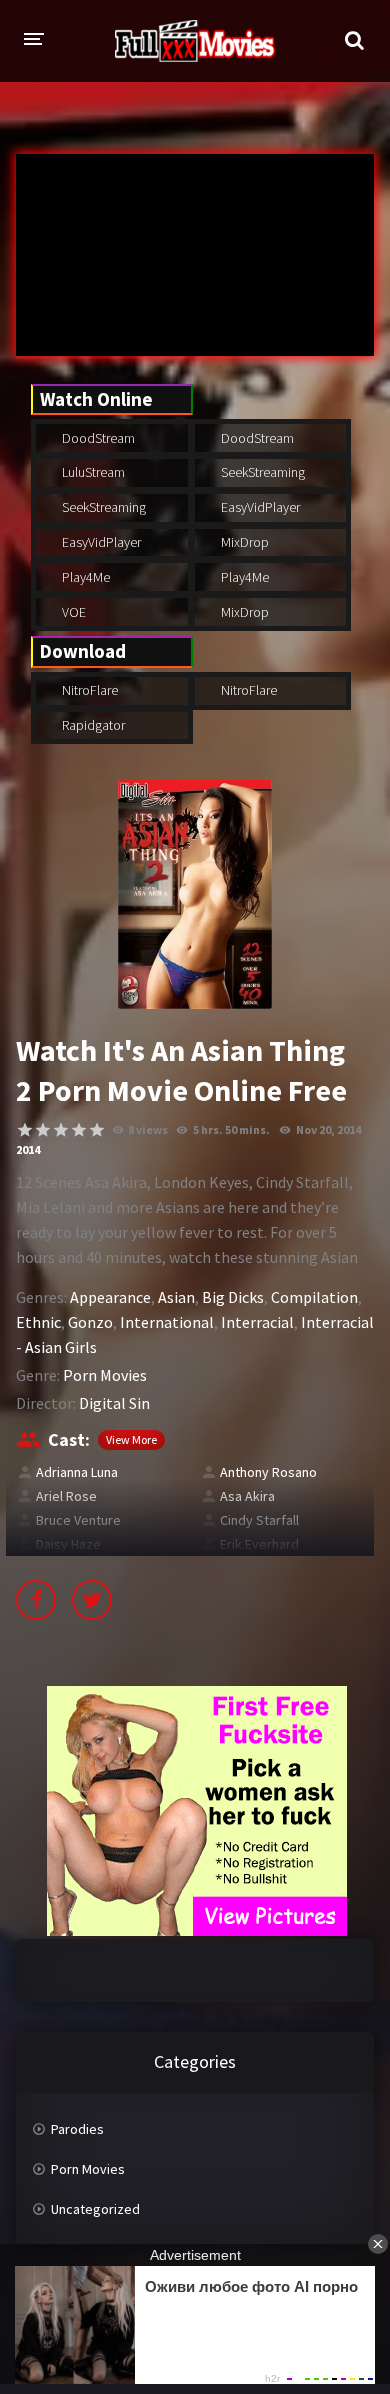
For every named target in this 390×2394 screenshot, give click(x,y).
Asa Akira (247, 1496)
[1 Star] (25, 1130)
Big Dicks (233, 1297)
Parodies (77, 2129)
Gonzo (90, 1322)
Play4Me (84, 577)
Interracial (257, 1322)
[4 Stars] (79, 1130)
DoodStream (97, 438)
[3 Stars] (61, 1130)
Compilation (314, 1297)
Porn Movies (105, 1375)
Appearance (110, 1297)
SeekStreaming (261, 472)
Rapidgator (92, 725)
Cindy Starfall (259, 1520)
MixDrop (243, 542)
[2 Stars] (43, 1130)
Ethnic (38, 1322)
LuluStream (92, 472)
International (167, 1322)
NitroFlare (88, 690)
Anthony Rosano (268, 1472)
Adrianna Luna (77, 1472)
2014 (28, 1149)
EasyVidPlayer (259, 507)
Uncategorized (95, 2209)
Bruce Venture (78, 1520)
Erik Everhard (259, 1544)
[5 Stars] (97, 1130)
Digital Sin (114, 1403)
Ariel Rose (66, 1496)
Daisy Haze (68, 1544)
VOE (72, 612)
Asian (176, 1297)
